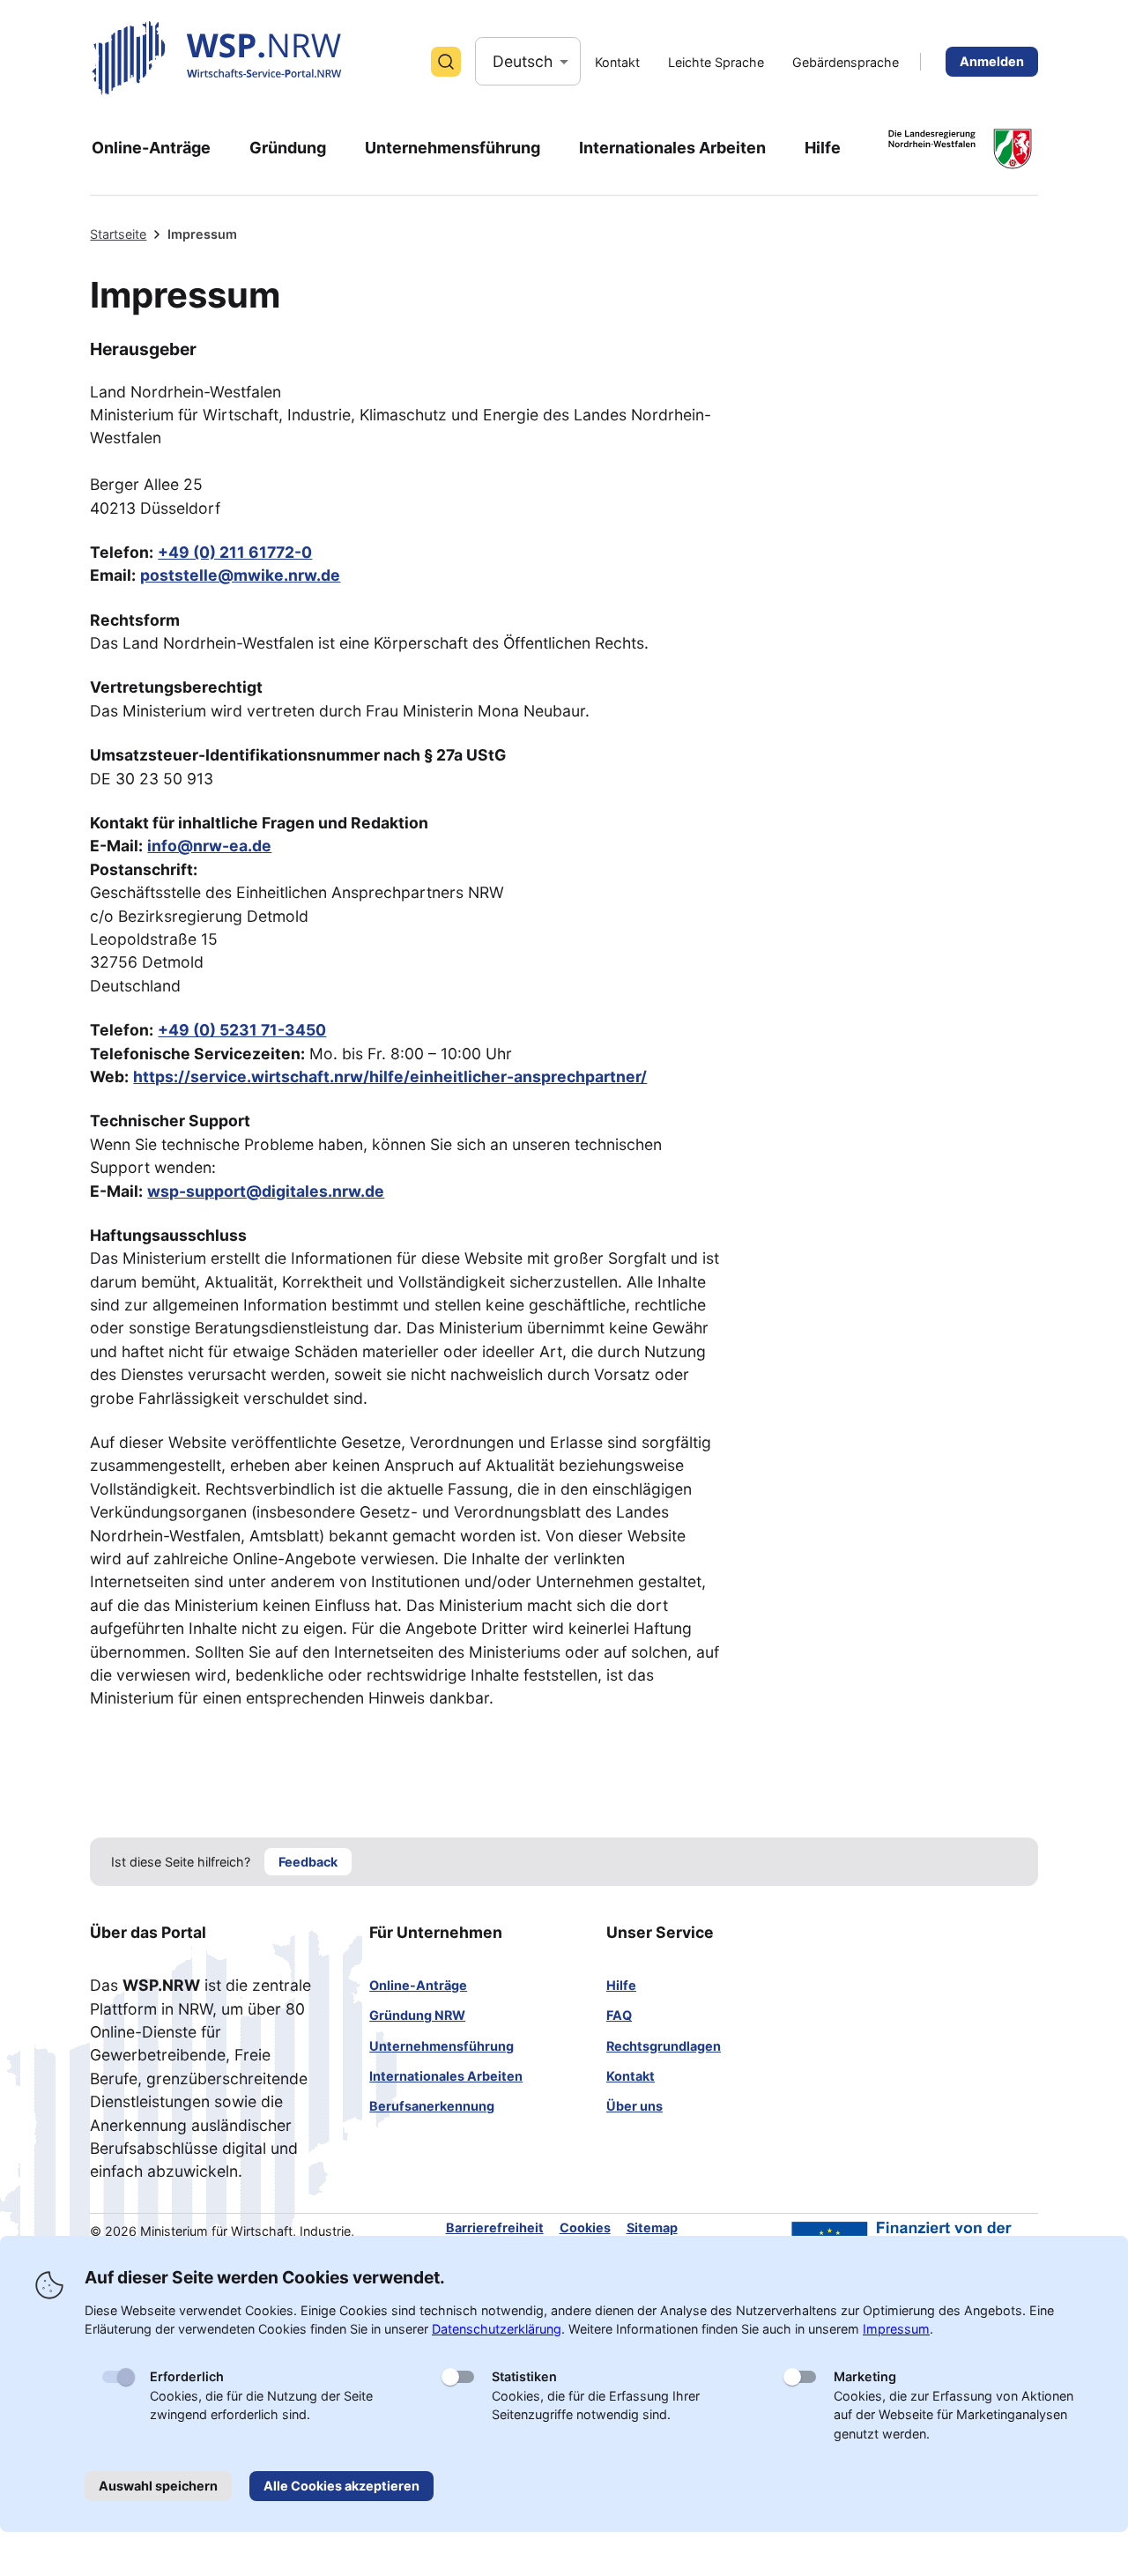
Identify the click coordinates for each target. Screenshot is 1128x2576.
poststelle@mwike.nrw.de (240, 575)
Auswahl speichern (158, 2486)
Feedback (308, 1862)
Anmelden (992, 61)
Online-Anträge (418, 1985)
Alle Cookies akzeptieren (341, 2486)
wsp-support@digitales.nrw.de (266, 1191)
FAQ (619, 2015)
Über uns (634, 2106)
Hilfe (621, 1985)
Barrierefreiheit (495, 2227)
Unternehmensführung (442, 2046)
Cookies (585, 2227)
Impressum (896, 2329)
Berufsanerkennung (432, 2106)
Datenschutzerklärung (497, 2329)
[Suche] (446, 62)
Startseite (118, 234)
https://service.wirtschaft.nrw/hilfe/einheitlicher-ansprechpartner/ (390, 1076)
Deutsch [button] (523, 61)
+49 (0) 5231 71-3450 (242, 1030)
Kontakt (631, 2076)
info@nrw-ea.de (209, 846)
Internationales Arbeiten (446, 2076)
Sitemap (652, 2227)
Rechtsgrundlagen (664, 2046)
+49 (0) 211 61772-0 (235, 552)
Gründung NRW (417, 2015)
